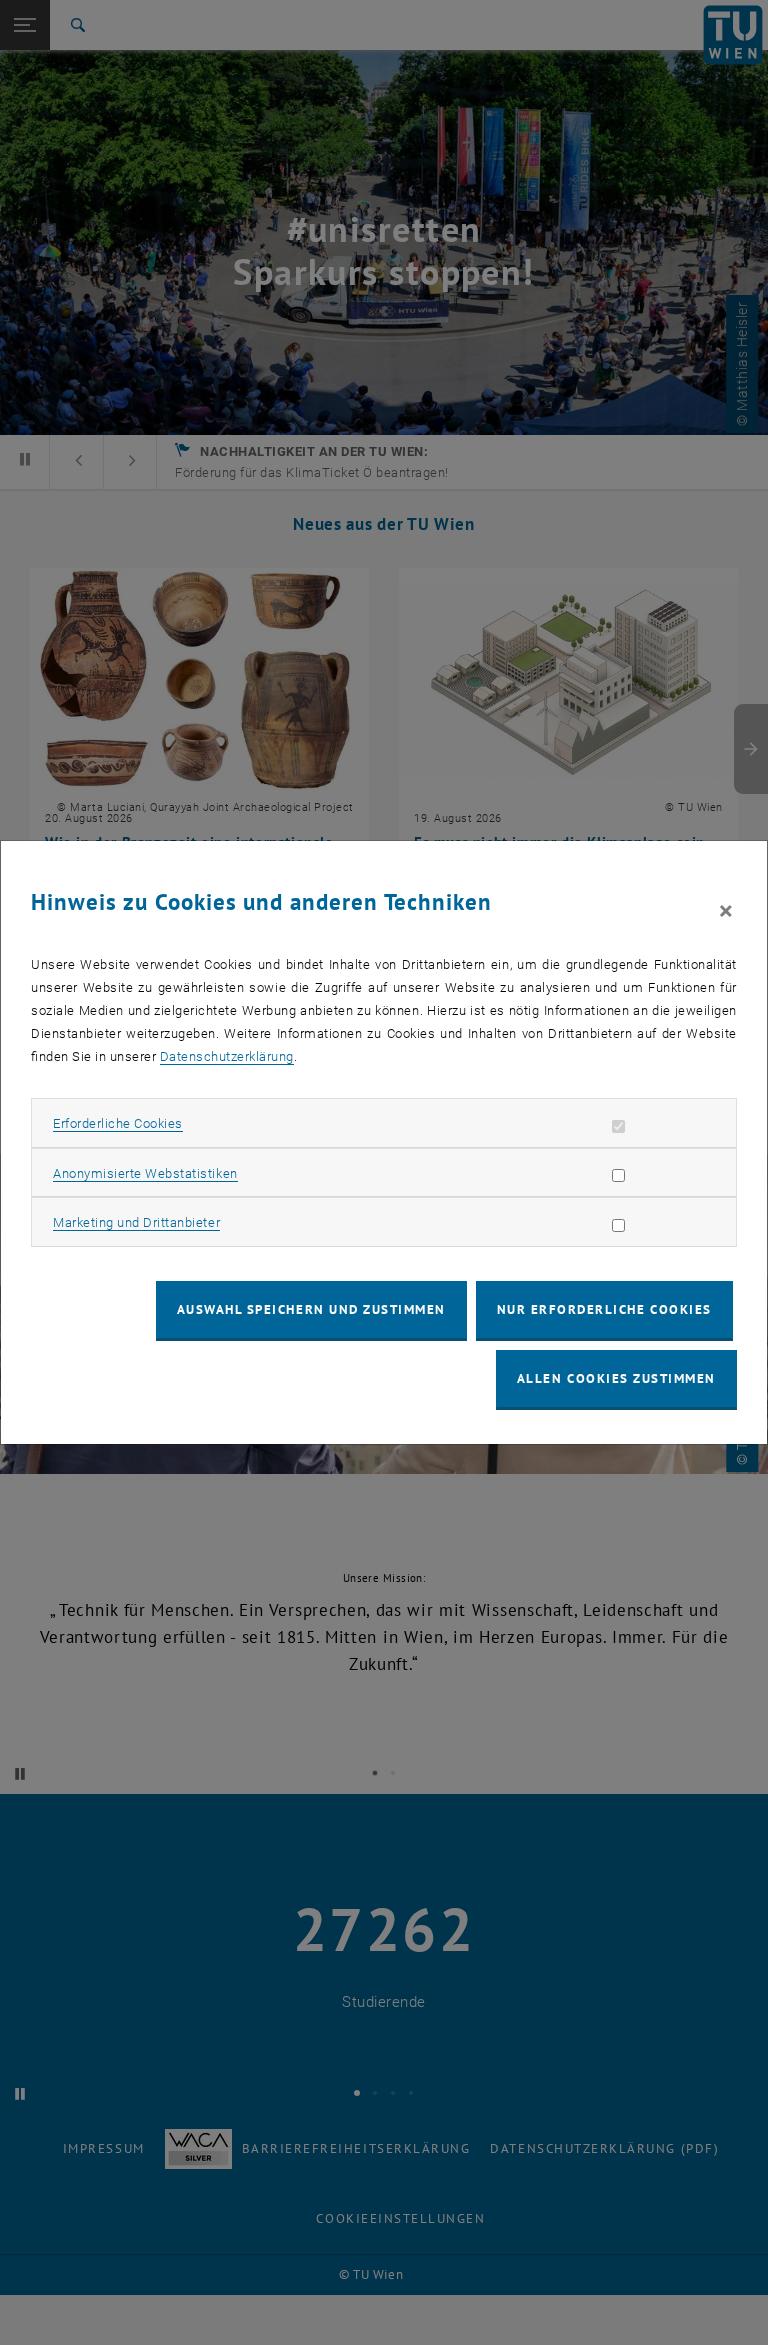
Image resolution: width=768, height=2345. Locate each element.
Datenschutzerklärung (227, 1056)
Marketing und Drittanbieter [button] (136, 1222)
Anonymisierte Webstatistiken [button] (145, 1173)
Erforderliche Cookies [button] (118, 1123)
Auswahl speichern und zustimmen (311, 1309)
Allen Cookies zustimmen (616, 1378)
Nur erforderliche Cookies (604, 1309)
